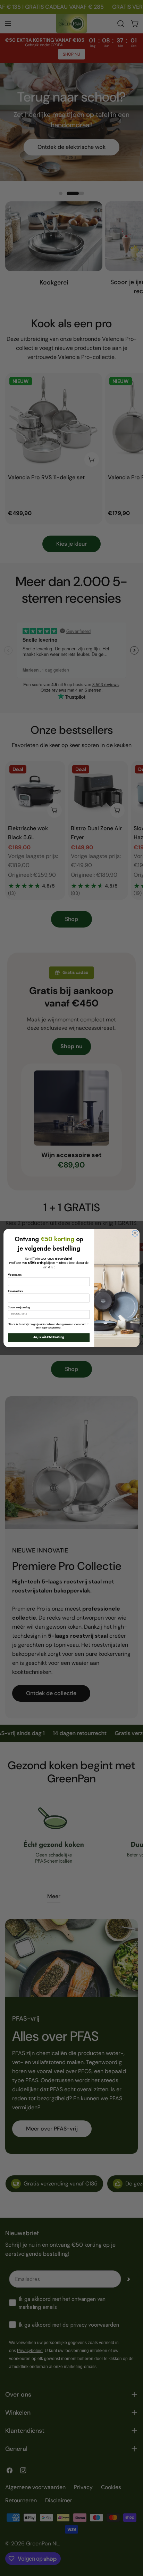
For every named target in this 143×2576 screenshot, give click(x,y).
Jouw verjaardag (19, 1307)
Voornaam (15, 1275)
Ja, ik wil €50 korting (49, 1338)
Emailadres (15, 1291)
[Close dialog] (135, 1233)
